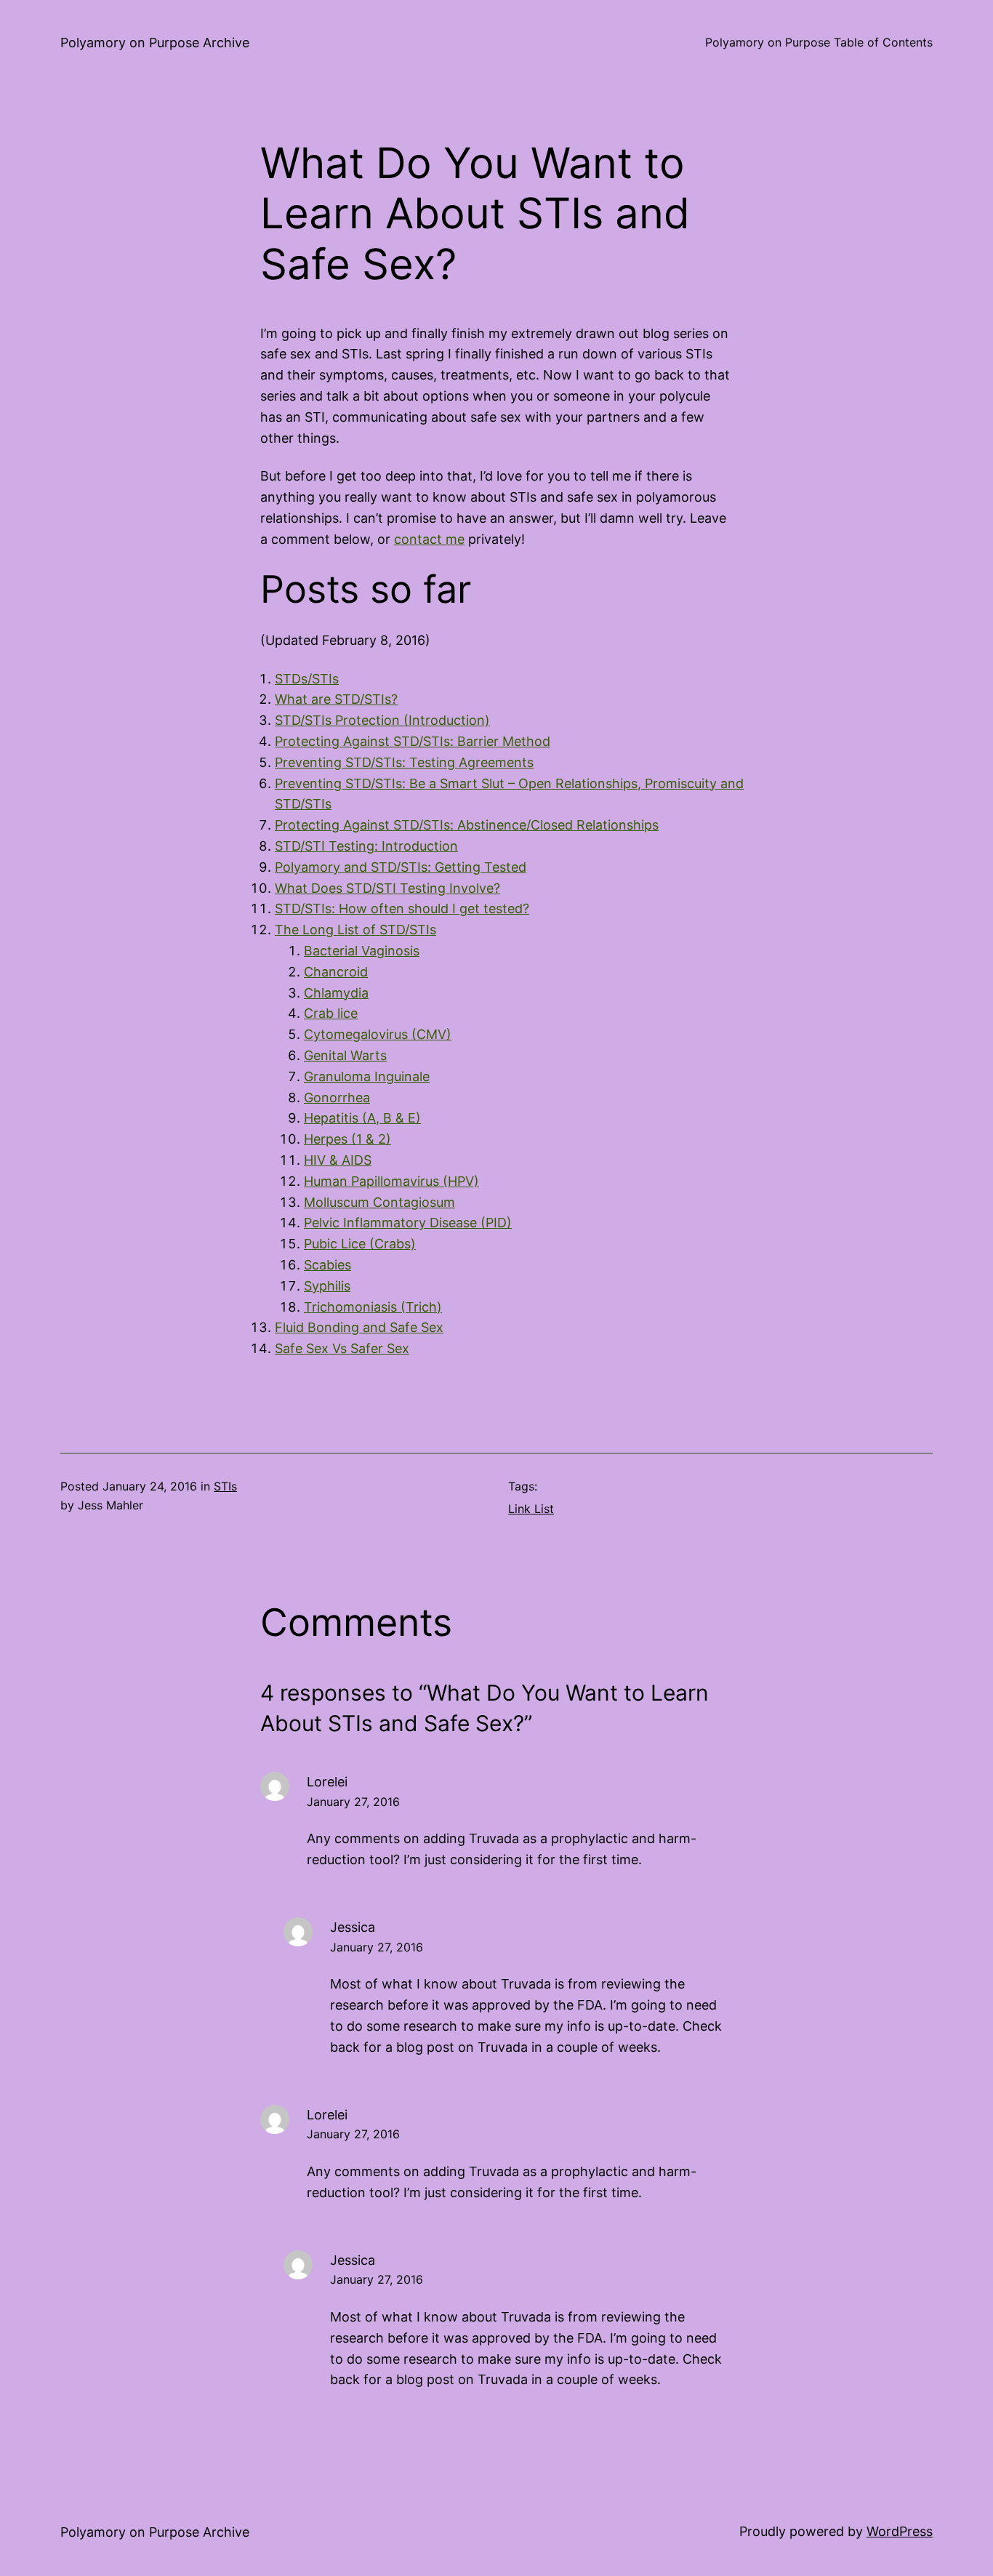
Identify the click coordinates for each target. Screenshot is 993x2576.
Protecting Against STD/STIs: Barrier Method (413, 741)
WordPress (900, 2531)
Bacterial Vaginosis (362, 951)
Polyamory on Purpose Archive (155, 43)
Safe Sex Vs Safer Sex (342, 1348)
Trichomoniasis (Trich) (373, 1307)
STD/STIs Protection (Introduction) (382, 720)
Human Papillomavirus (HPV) (391, 1181)
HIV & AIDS (338, 1160)
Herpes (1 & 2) (347, 1139)
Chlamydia (336, 993)
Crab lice (331, 1013)
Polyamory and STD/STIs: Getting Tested (401, 867)
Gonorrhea (337, 1098)
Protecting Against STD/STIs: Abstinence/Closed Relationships (467, 825)
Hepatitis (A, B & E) (362, 1118)
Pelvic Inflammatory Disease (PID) (408, 1223)
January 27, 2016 (353, 1802)
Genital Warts (345, 1055)
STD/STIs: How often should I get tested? (402, 908)
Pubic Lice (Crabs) (360, 1244)
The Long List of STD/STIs (355, 930)
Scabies (327, 1265)
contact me (429, 539)
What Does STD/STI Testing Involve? (387, 888)
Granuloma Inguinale (367, 1076)
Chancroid (336, 972)
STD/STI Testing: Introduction (366, 846)
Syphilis (327, 1286)
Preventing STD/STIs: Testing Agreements (404, 762)
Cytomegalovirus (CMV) (378, 1034)
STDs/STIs (307, 679)
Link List (531, 1509)
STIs (225, 1486)
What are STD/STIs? (336, 699)
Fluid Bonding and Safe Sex (359, 1327)
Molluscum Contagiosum (379, 1202)
